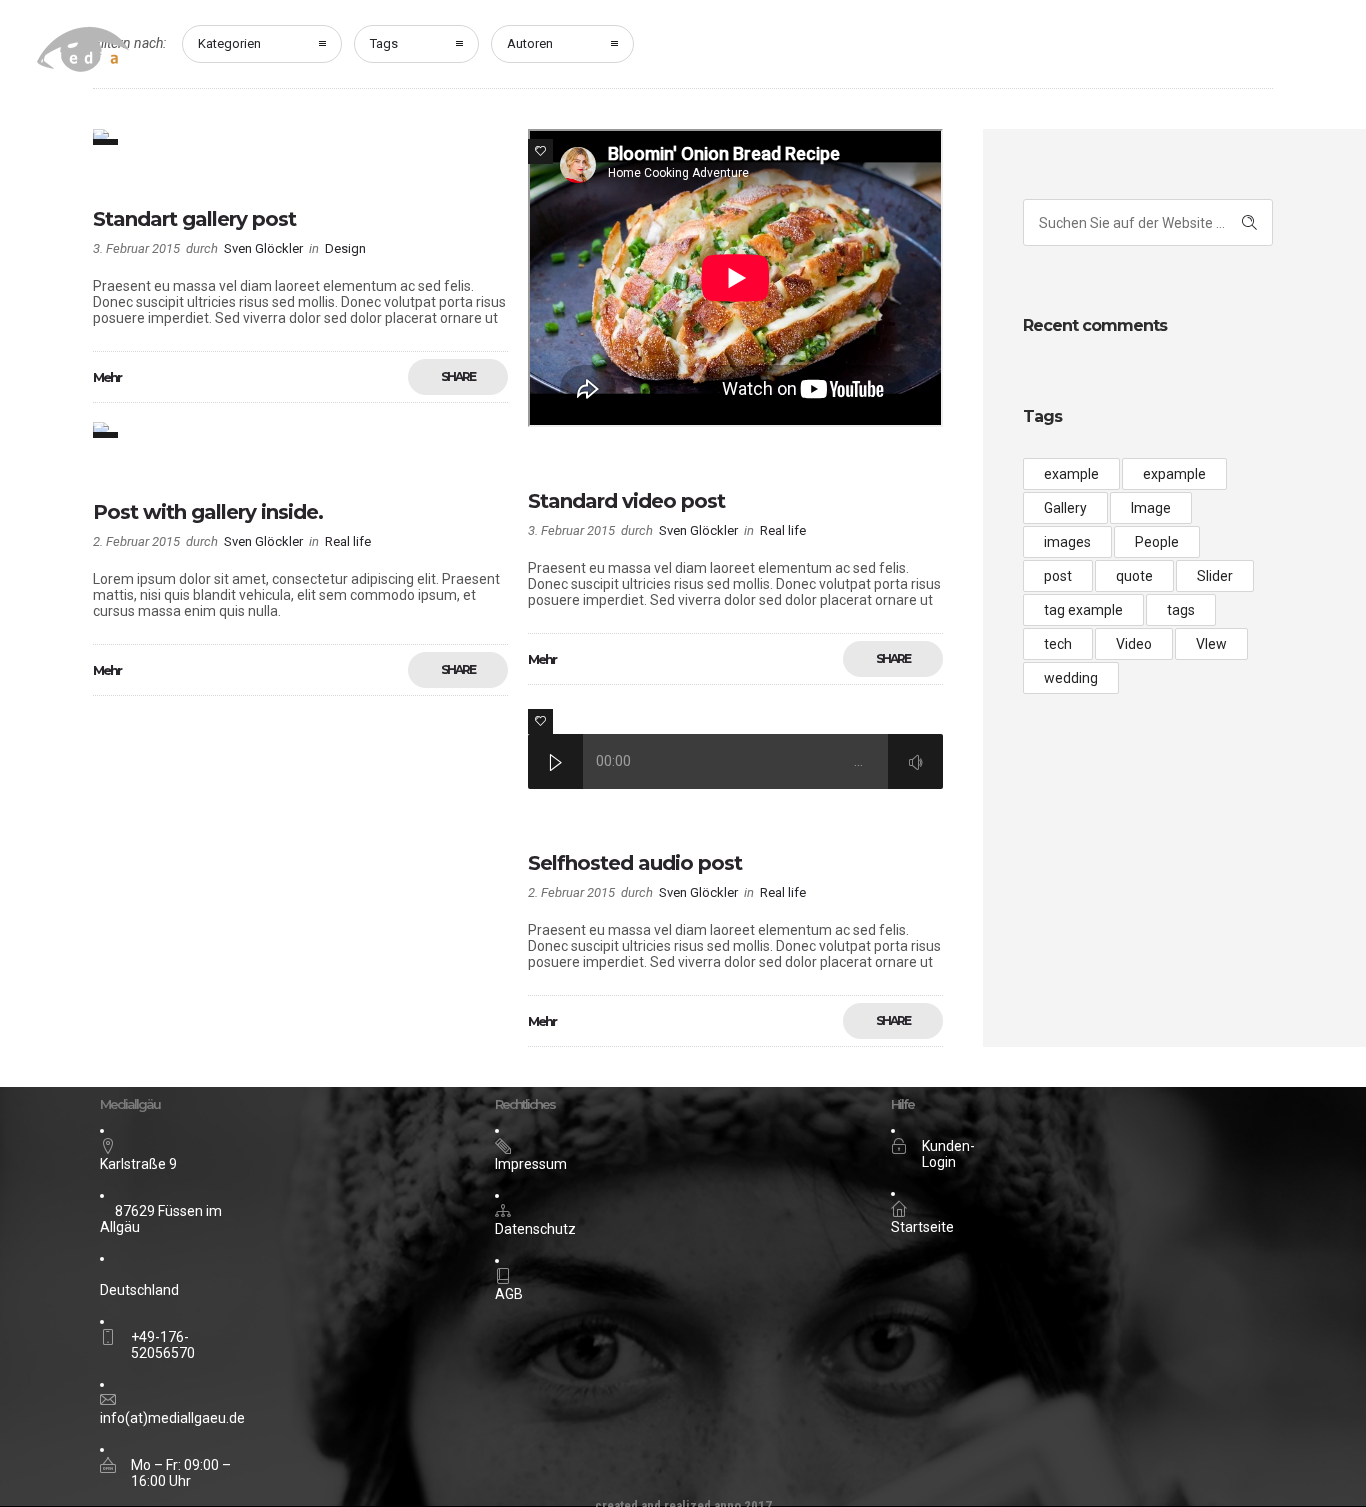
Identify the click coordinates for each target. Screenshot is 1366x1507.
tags (1181, 610)
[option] (300, 137)
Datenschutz (535, 1229)
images (1067, 542)
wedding (1071, 678)
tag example (1083, 610)
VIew (1211, 644)
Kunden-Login (948, 1154)
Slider (1215, 576)
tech (1058, 644)
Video (1134, 644)
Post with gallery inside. (208, 512)
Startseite (922, 1227)
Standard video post (626, 501)
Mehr (107, 377)
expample (1174, 474)
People (1157, 542)
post (1058, 576)
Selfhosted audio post (635, 863)
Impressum (531, 1164)
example (1071, 474)
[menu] (1301, 54)
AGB (509, 1294)
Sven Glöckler (263, 248)
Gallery (1065, 508)
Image (1151, 508)
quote (1134, 576)
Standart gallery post (194, 219)
